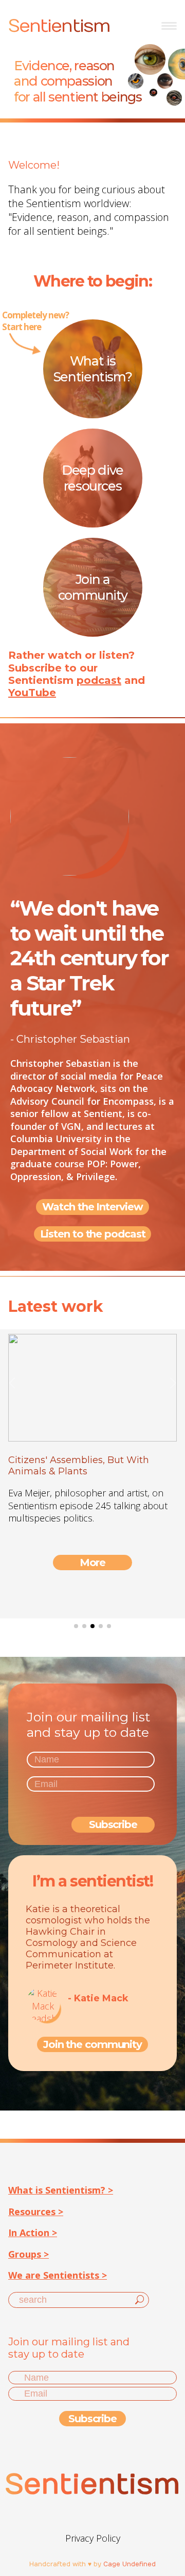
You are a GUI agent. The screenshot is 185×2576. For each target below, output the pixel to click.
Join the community (92, 2044)
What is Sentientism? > (61, 2190)
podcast (99, 680)
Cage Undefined (129, 2564)
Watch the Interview (92, 1207)
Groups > (29, 2254)
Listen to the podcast (93, 1234)
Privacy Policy (93, 2538)
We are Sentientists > (58, 2275)
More (93, 1563)
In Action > (33, 2233)
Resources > (36, 2212)
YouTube (32, 693)
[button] (76, 1626)
